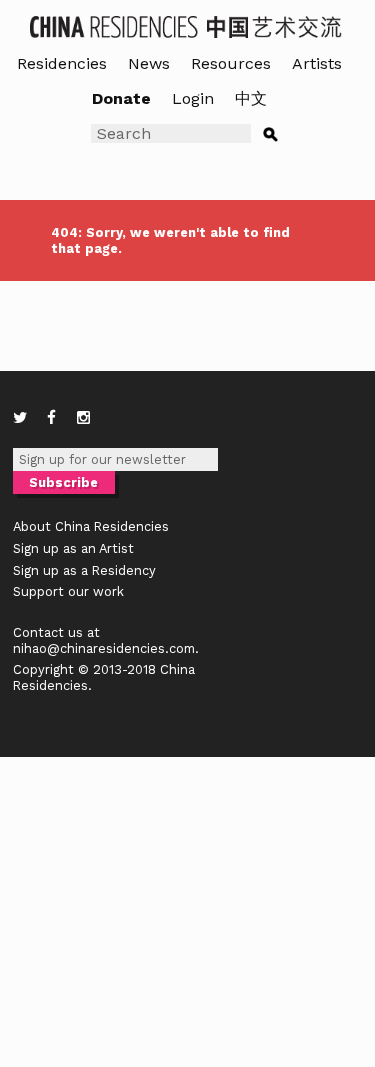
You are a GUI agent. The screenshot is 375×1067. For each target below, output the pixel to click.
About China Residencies (91, 526)
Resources (231, 63)
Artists (317, 63)
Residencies (62, 63)
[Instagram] (83, 418)
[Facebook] (51, 418)
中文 (251, 98)
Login (193, 98)
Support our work (68, 591)
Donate (121, 98)
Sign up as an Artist (73, 548)
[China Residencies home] (187, 25)
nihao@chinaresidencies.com (104, 648)
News (149, 63)
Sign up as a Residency (84, 570)
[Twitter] (20, 418)
